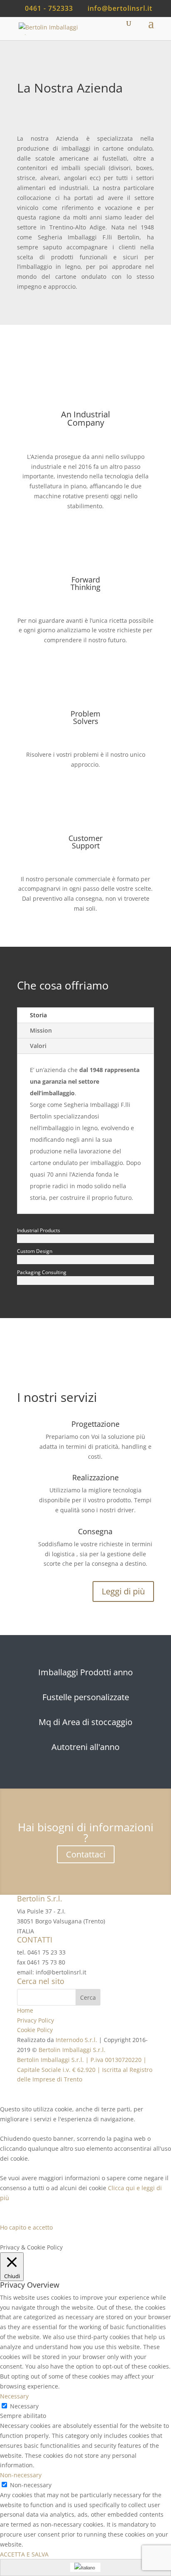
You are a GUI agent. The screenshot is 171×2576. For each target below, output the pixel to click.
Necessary (24, 2406)
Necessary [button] (14, 2396)
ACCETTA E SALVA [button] (24, 2554)
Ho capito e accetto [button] (26, 2227)
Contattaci (86, 1854)
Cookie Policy (35, 2030)
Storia (38, 1015)
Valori (38, 1046)
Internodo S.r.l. (76, 2040)
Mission (41, 1030)
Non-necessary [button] (21, 2475)
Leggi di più (123, 1591)
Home (25, 2010)
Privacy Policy (35, 2020)
